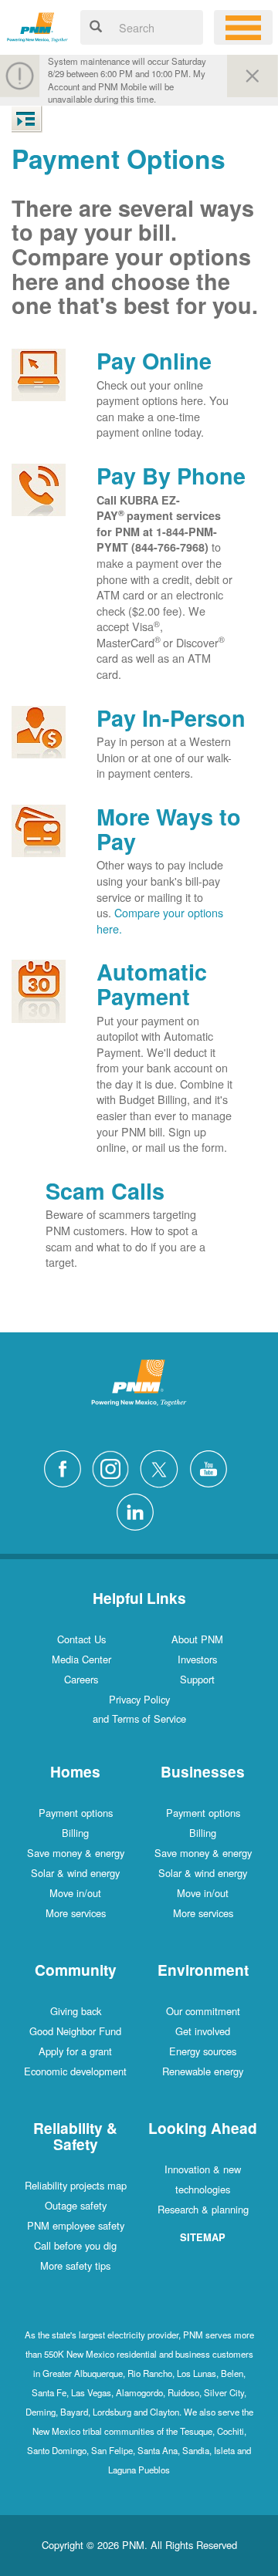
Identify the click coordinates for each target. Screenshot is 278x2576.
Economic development (75, 2071)
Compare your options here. (160, 920)
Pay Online (154, 361)
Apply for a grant (75, 2051)
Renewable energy (203, 2071)
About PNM (197, 1639)
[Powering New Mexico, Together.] (37, 25)
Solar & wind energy (75, 1873)
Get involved (203, 2031)
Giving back (76, 2011)
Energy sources (203, 2051)
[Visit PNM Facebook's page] (66, 1467)
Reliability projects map (76, 2185)
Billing (75, 1833)
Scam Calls (105, 1191)
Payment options (76, 1813)
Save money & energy (76, 1853)
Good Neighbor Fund (75, 2031)
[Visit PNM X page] (163, 1467)
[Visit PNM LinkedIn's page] (139, 1509)
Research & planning (203, 2209)
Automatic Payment (152, 984)
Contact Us (81, 1639)
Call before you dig (75, 2245)
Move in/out (75, 1893)
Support (197, 1679)
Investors (197, 1659)
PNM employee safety (76, 2225)
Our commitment (203, 2011)
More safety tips (75, 2265)
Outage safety (76, 2205)
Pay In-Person (171, 718)
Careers (81, 1679)
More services (76, 1913)
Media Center (81, 1659)
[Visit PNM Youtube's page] (212, 1467)
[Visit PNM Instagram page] (114, 1467)
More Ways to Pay (169, 829)
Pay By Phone (171, 476)
